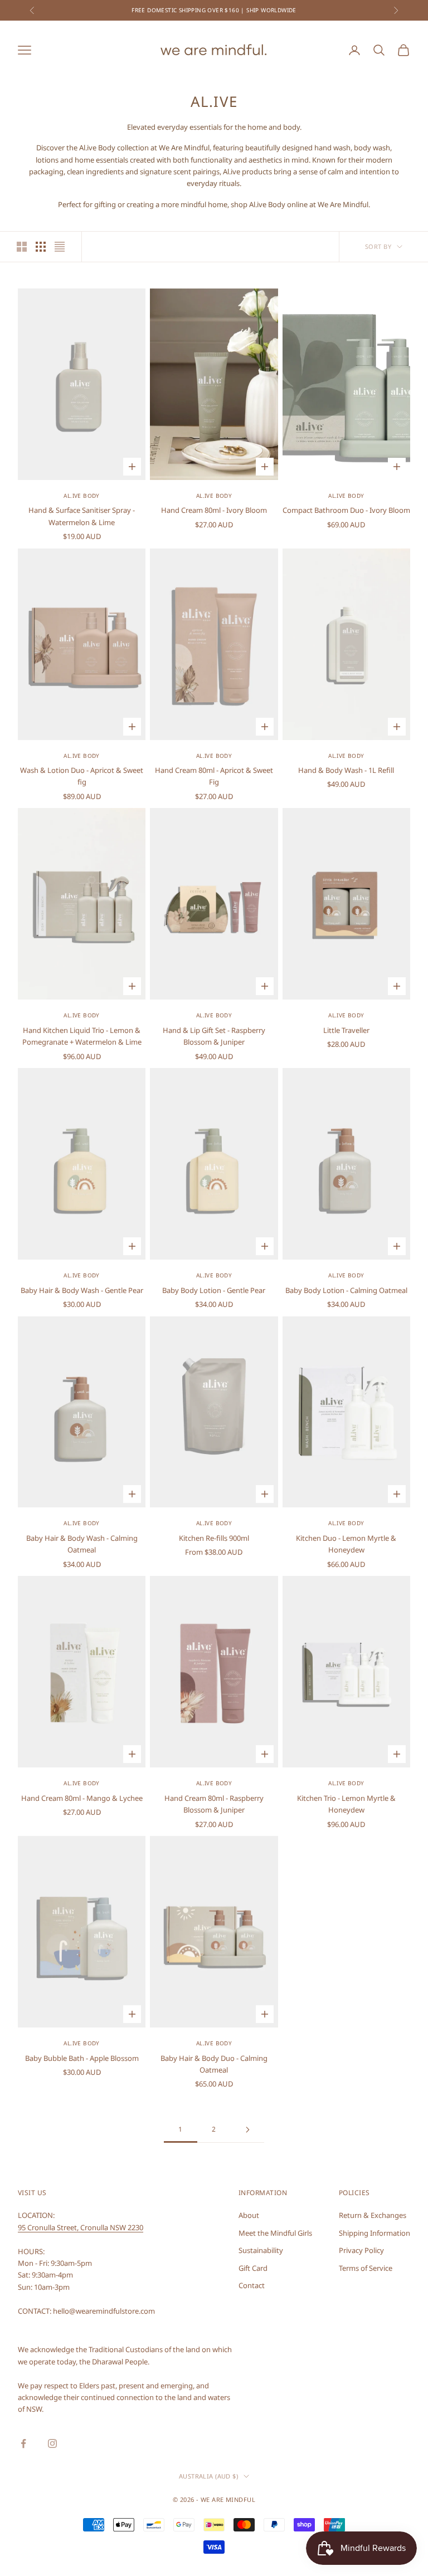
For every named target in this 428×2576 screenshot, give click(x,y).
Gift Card (253, 2268)
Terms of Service (366, 2268)
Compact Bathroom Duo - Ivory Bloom (346, 510)
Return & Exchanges (373, 2215)
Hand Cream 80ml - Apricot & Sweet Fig (214, 776)
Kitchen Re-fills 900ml (214, 1538)
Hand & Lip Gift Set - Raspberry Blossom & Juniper (214, 1036)
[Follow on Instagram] (52, 2443)
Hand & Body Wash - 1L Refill (346, 770)
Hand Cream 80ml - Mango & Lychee (82, 1798)
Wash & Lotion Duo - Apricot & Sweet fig (82, 776)
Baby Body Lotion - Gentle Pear (214, 1290)
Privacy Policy (361, 2250)
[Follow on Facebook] (23, 2443)
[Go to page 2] (247, 2130)
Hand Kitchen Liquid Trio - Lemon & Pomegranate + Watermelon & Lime (82, 1036)
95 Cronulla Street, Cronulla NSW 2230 (81, 2227)
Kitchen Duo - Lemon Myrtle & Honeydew (346, 1544)
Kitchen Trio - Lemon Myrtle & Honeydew (346, 1804)
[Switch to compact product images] (60, 247)
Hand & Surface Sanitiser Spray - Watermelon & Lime (82, 516)
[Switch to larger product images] (22, 247)
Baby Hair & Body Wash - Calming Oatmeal (82, 1544)
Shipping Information (374, 2233)
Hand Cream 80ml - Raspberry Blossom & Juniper (214, 1804)
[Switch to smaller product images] (41, 247)
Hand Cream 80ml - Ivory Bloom (214, 510)
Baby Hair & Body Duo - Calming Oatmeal (214, 2064)
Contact (252, 2285)
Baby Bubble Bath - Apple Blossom (82, 2058)
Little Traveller (346, 1030)
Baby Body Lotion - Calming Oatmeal (346, 1290)
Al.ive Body (81, 496)
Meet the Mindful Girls (275, 2233)
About (249, 2215)
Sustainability (261, 2250)
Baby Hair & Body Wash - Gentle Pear (82, 1290)
